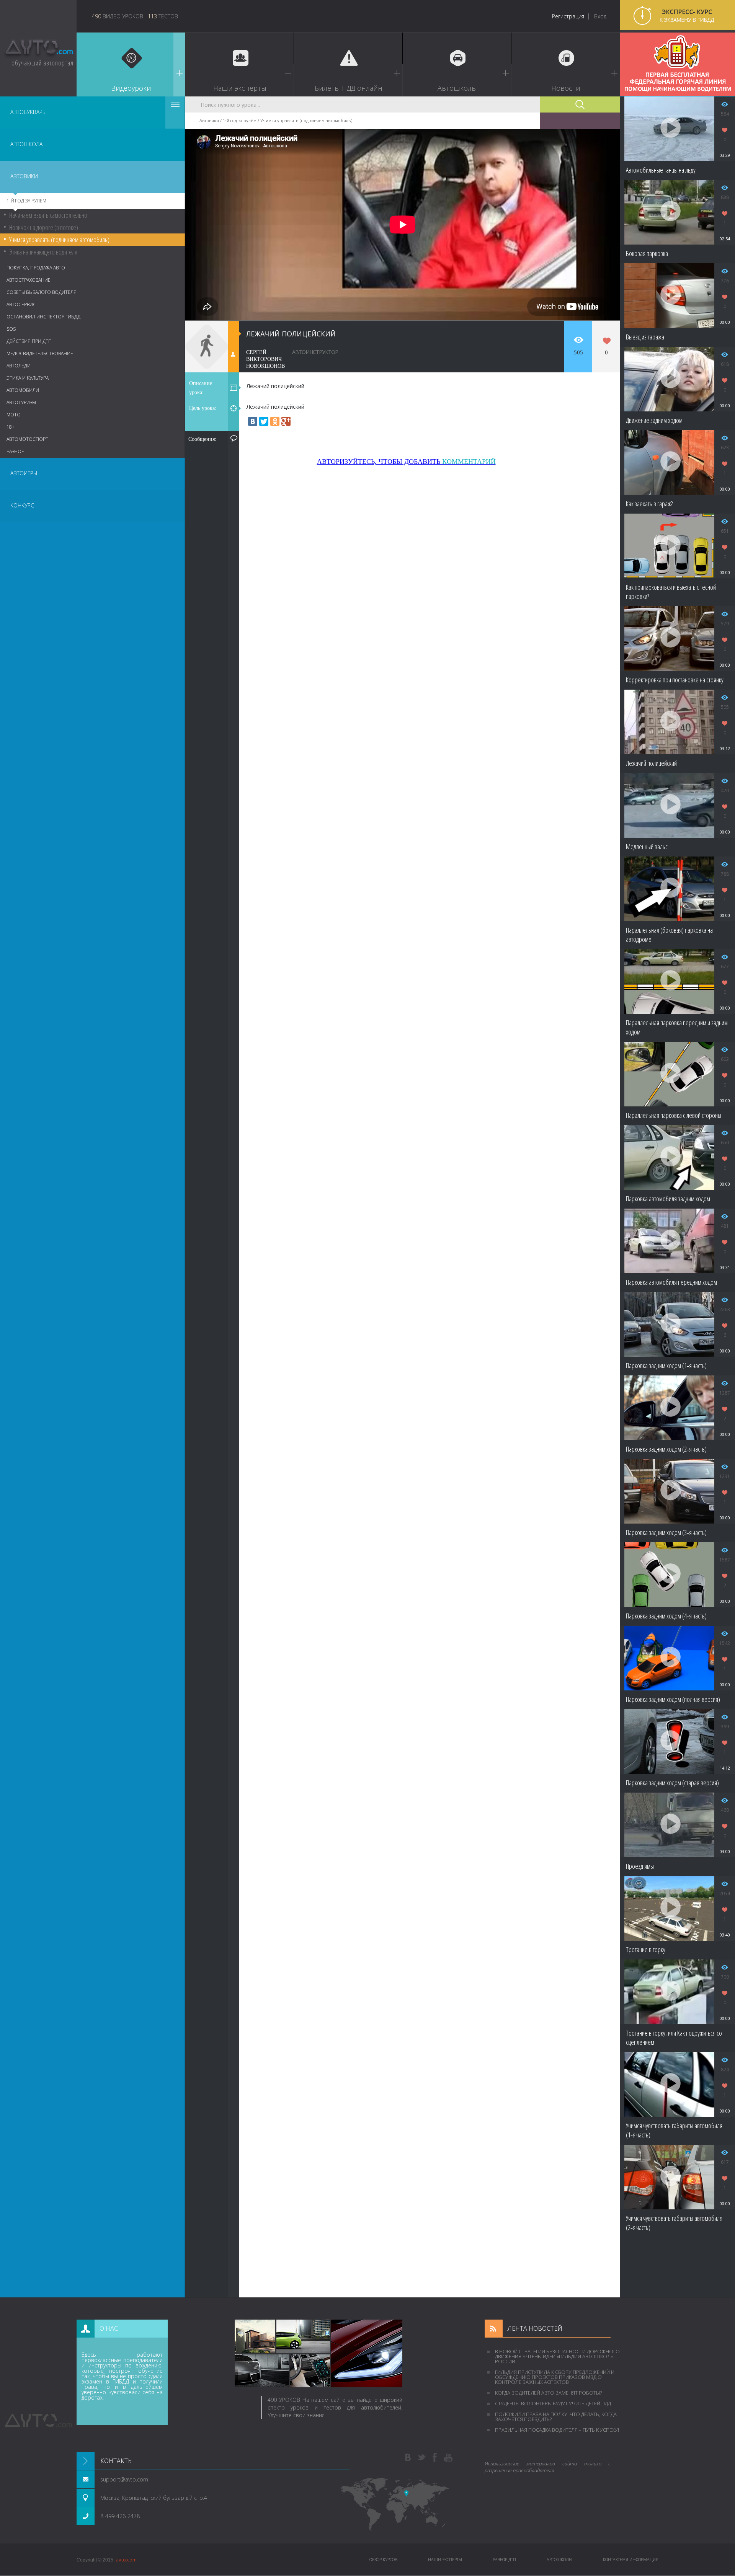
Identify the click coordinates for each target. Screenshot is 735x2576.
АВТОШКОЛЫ (559, 2559)
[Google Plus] (286, 421)
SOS (11, 329)
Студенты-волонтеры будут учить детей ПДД (553, 2403)
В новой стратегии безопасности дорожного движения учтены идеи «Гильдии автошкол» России (557, 2356)
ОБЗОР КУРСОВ (383, 2559)
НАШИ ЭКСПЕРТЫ (445, 2559)
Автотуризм (21, 402)
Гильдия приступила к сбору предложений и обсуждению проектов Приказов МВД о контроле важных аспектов (555, 2377)
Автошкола (26, 144)
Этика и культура (28, 378)
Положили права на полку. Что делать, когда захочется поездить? (556, 2417)
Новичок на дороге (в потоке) (44, 227)
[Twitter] (264, 421)
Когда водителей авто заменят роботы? (548, 2393)
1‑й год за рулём (26, 201)
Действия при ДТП (29, 341)
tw (421, 2458)
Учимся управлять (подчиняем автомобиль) (59, 240)
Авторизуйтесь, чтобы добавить (406, 462)
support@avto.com (124, 2479)
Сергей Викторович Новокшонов (265, 359)
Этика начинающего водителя (43, 252)
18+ (11, 427)
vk (408, 2458)
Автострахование (29, 280)
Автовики (24, 176)
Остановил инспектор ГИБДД (43, 317)
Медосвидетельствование (40, 353)
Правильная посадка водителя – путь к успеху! (557, 2430)
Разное (15, 451)
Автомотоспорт (27, 439)
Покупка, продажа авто (36, 268)
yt (448, 2458)
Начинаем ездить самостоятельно (48, 215)
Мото (14, 415)
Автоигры (24, 473)
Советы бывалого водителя (42, 292)
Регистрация (568, 16)
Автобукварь (28, 112)
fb (435, 2458)
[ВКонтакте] (253, 421)
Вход (600, 16)
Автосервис (21, 304)
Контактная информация (631, 2559)
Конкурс (22, 505)
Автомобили (23, 390)
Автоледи (19, 366)
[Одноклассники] (275, 421)
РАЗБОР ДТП (504, 2559)
